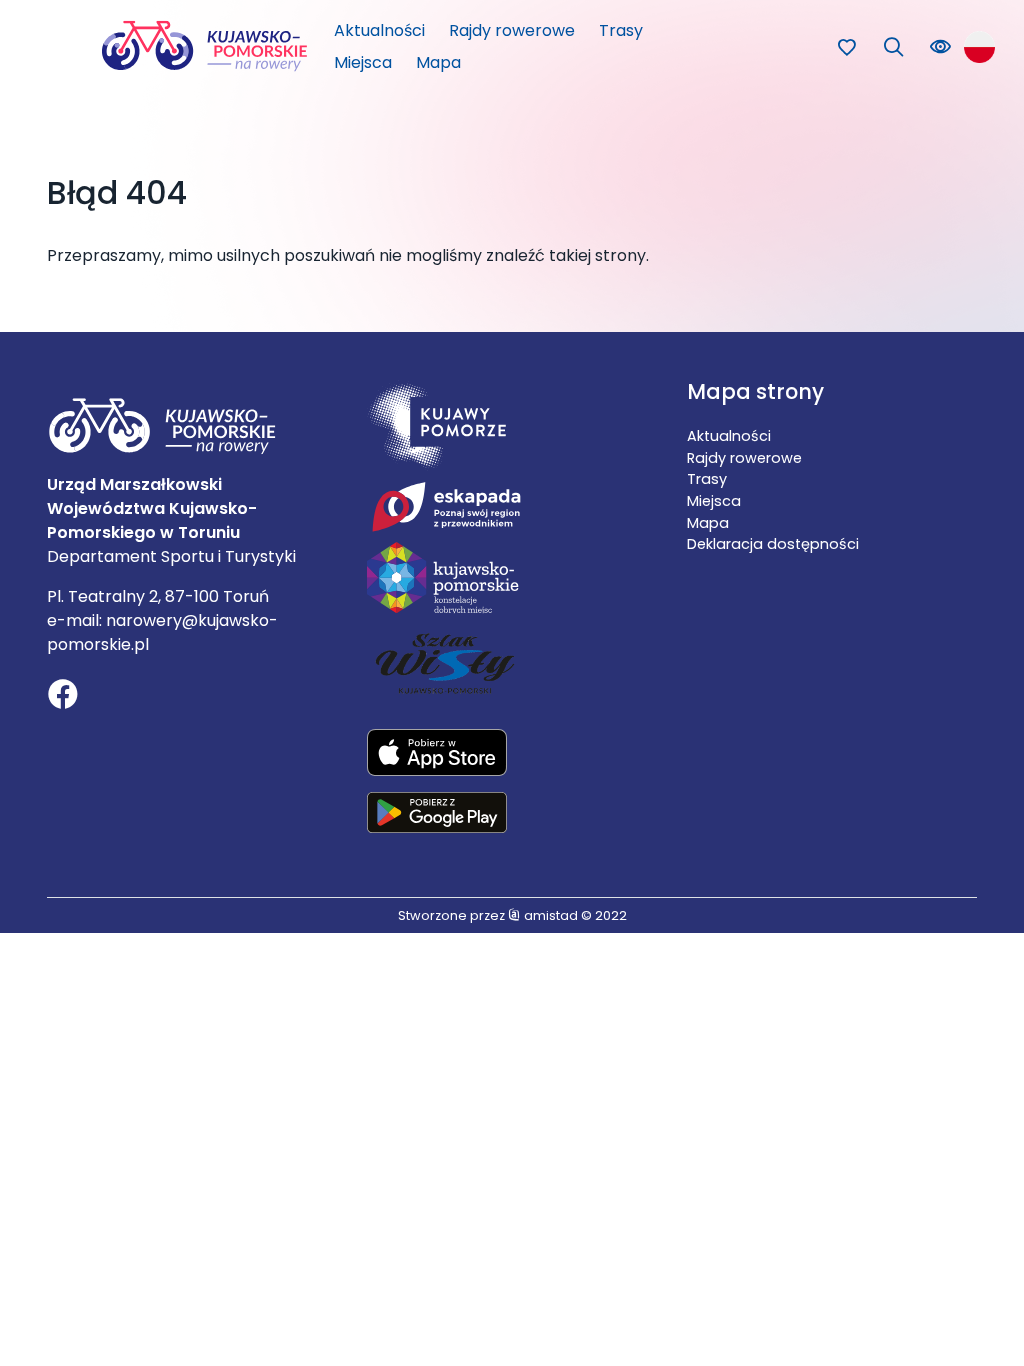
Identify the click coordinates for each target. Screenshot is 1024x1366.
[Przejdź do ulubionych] (846, 47)
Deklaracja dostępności (773, 544)
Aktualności (379, 30)
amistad (549, 915)
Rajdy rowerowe (512, 30)
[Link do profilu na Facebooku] (63, 697)
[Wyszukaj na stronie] (893, 47)
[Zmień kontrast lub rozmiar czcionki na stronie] (940, 47)
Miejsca (363, 62)
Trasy (621, 30)
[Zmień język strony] (979, 46)
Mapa (438, 62)
